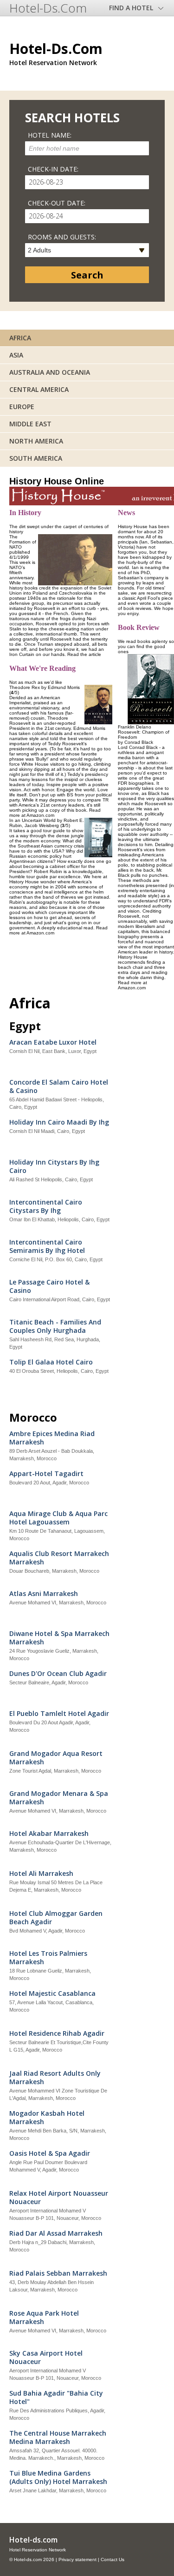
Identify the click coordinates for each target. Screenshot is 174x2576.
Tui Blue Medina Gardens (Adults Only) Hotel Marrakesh (58, 2477)
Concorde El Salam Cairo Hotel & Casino (59, 1086)
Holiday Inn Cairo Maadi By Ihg (59, 1122)
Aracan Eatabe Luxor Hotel (53, 1042)
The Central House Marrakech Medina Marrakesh (58, 2437)
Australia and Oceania (50, 372)
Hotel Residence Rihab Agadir (57, 2033)
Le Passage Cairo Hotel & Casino (49, 1286)
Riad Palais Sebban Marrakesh (58, 2273)
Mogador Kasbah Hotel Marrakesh (47, 2118)
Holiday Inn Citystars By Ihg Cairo (54, 1166)
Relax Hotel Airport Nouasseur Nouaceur (59, 2198)
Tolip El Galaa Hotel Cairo (51, 1362)
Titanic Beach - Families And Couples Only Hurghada (55, 1326)
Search (87, 275)
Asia (16, 355)
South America (36, 458)
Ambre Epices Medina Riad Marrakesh (52, 1438)
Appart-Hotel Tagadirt (46, 1474)
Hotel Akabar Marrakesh (49, 1834)
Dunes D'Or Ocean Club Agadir (58, 1674)
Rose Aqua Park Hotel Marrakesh (44, 2318)
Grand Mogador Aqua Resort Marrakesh (56, 1758)
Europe (22, 407)
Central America (39, 389)
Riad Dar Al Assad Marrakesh (56, 2233)
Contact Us (113, 2559)
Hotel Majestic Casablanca (52, 1993)
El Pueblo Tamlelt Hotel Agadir (59, 1714)
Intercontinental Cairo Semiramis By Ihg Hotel (47, 1246)
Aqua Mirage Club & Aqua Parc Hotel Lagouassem (58, 1518)
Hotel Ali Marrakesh (41, 1874)
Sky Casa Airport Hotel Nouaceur (46, 2357)
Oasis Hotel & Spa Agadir (50, 2153)
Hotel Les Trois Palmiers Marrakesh (48, 1958)
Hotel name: (50, 135)
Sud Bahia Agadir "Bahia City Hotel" (56, 2397)
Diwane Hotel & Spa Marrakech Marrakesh (59, 1638)
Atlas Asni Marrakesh (44, 1594)
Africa (20, 338)
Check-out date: (57, 203)
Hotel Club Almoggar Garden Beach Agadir (56, 1918)
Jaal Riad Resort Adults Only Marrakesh (55, 2078)
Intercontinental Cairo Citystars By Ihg (46, 1206)
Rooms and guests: (62, 237)
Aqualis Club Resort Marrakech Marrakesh (59, 1558)
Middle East (30, 424)
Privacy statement (77, 2559)
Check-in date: (53, 169)
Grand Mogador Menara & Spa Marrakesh (59, 1798)
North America (36, 441)
